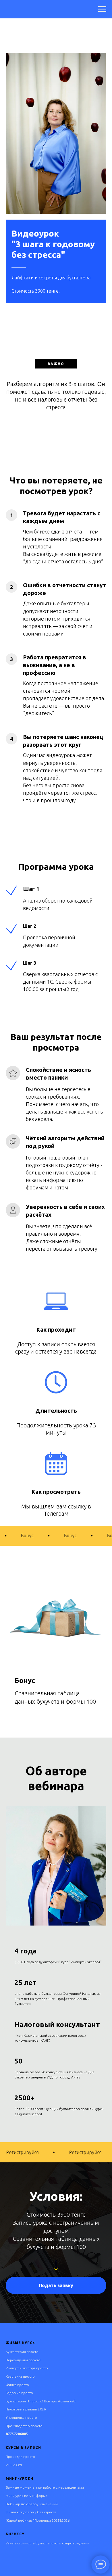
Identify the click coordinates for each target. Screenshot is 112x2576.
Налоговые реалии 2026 (26, 2409)
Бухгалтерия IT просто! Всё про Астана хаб (41, 2401)
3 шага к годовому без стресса (31, 2512)
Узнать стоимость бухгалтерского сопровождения (48, 2543)
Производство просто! (25, 2426)
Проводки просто (20, 2457)
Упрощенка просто (21, 2417)
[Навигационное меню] (102, 9)
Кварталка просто (20, 2376)
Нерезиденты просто (23, 2360)
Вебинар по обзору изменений (32, 2504)
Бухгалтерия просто (22, 2352)
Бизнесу (15, 2534)
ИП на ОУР (14, 2465)
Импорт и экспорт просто (27, 2368)
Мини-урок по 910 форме (27, 2496)
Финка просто (17, 2385)
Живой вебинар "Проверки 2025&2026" (38, 2520)
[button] (56, 2285)
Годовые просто (19, 2393)
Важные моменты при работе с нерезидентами (45, 2487)
